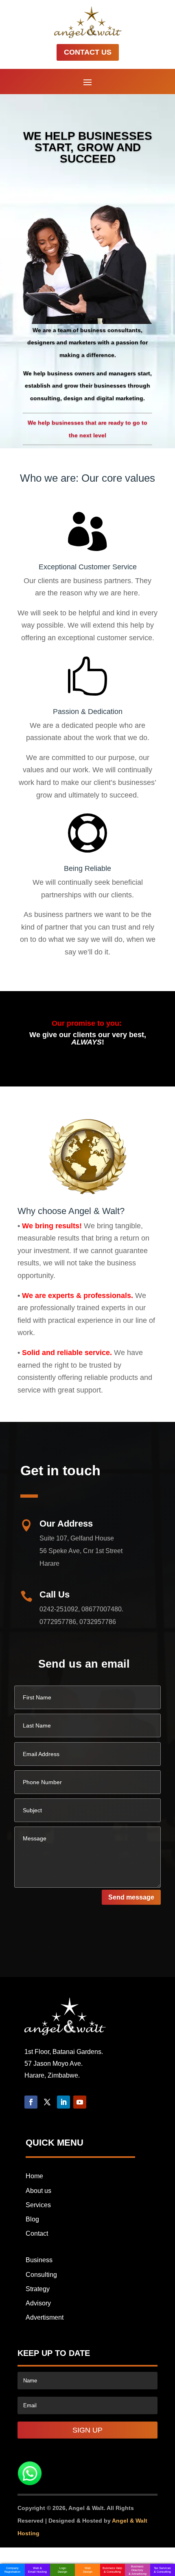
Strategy (38, 2289)
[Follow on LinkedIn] (63, 2102)
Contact (37, 2233)
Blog (32, 2219)
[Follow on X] (47, 2102)
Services (38, 2205)
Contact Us (88, 52)
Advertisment (45, 2317)
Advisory (38, 2303)
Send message (131, 1897)
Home (34, 2176)
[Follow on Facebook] (31, 2102)
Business (39, 2260)
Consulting (41, 2275)
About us (38, 2191)
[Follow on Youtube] (80, 2102)
